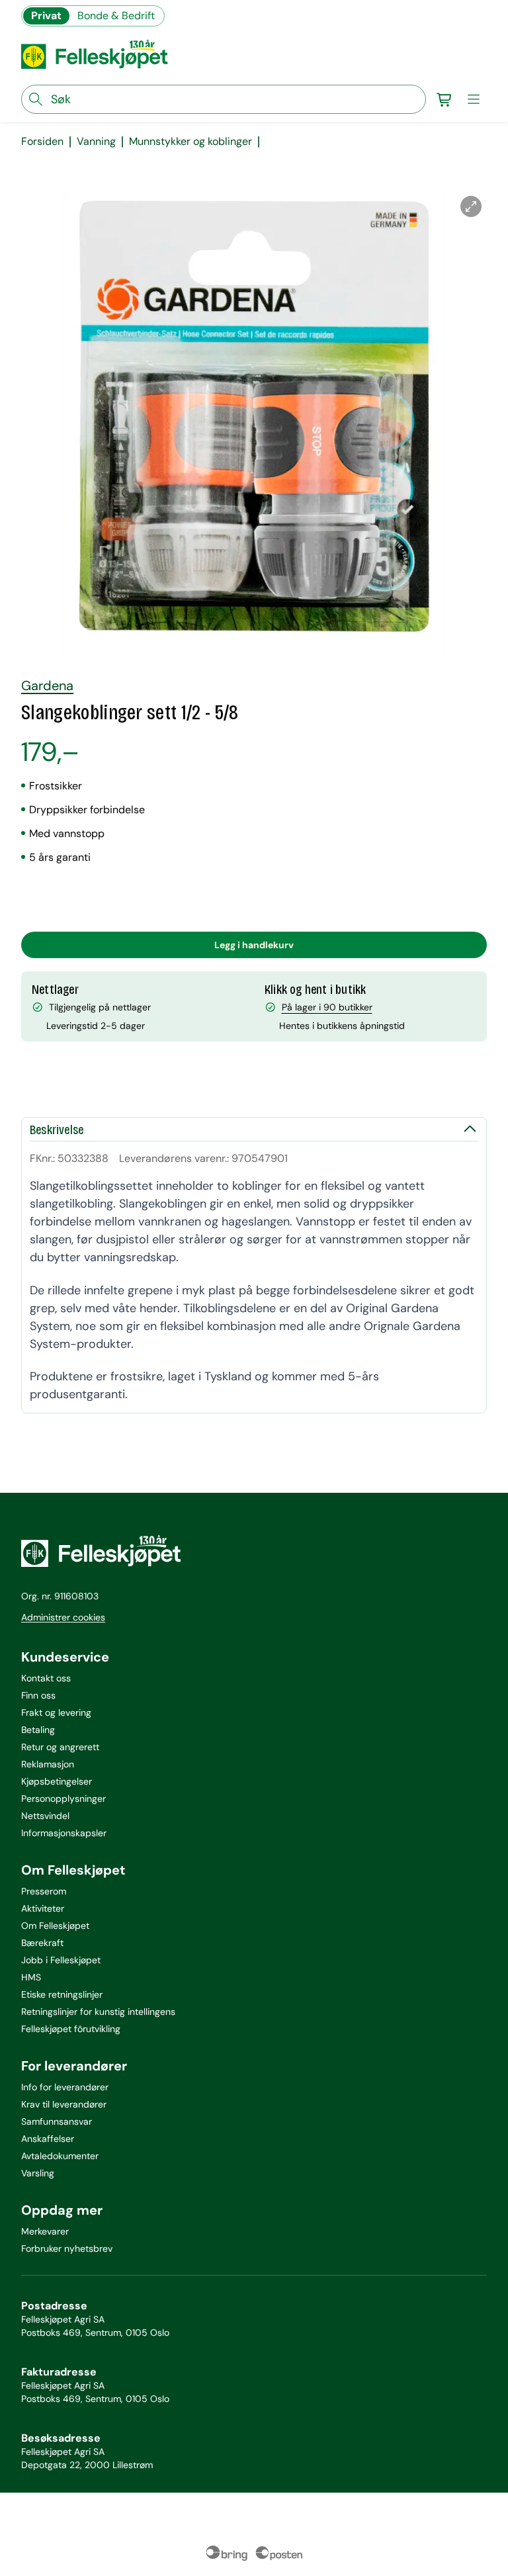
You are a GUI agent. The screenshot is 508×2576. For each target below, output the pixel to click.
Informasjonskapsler (64, 1833)
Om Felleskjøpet (55, 1926)
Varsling (38, 2173)
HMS (31, 1977)
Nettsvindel (45, 1816)
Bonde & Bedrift (116, 16)
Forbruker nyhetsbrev (67, 2248)
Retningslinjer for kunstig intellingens (98, 2012)
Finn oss (38, 1695)
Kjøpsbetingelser (57, 1781)
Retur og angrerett (60, 1747)
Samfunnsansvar (57, 2121)
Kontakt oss (46, 1678)
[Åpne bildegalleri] (471, 206)
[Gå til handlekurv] (444, 99)
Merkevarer (45, 2231)
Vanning (96, 142)
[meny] (474, 99)
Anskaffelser (48, 2139)
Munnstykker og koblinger (190, 142)
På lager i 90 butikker (327, 1007)
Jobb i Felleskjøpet (61, 1960)
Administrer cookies (63, 1617)
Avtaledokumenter (60, 2156)
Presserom (44, 1891)
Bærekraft (42, 1943)
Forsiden (42, 142)
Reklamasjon (48, 1764)
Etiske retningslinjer (62, 1994)
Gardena (47, 686)
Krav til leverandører (64, 2104)
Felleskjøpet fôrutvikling (71, 2029)
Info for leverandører (65, 2087)
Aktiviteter (43, 1908)
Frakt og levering (56, 1712)
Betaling (38, 1730)
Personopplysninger (63, 1799)
